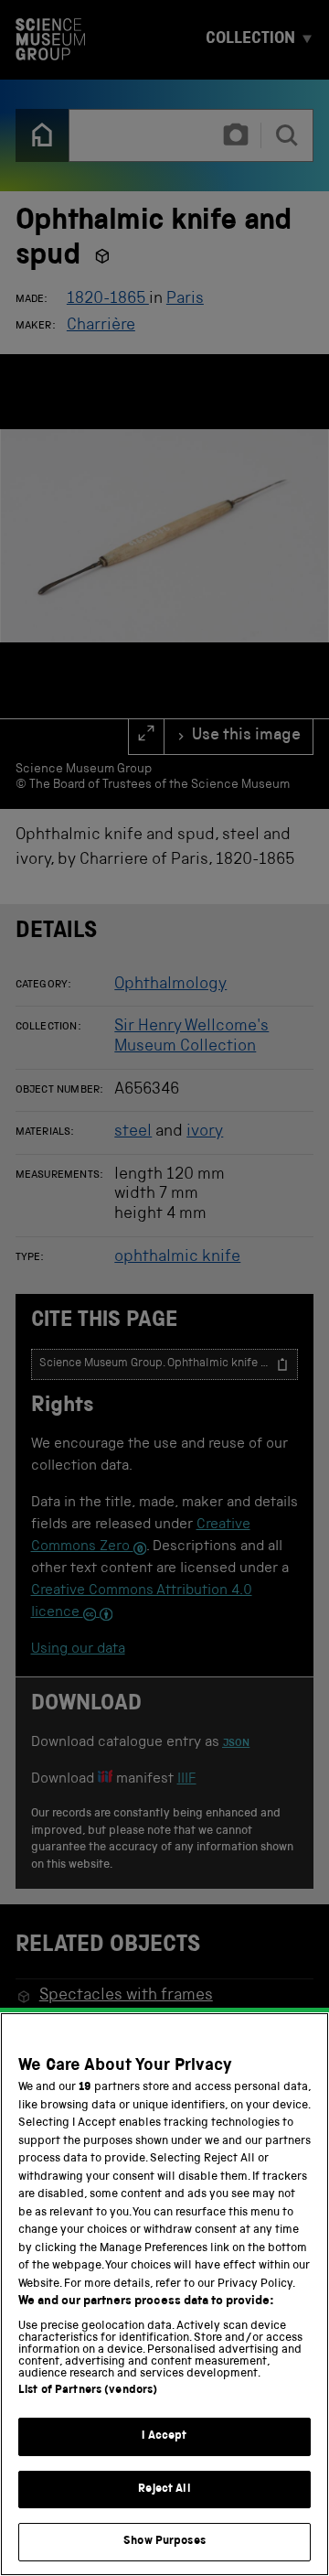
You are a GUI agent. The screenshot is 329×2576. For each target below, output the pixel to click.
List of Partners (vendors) (88, 2391)
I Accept (164, 2436)
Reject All (164, 2490)
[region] (164, 2294)
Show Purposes (164, 2542)
